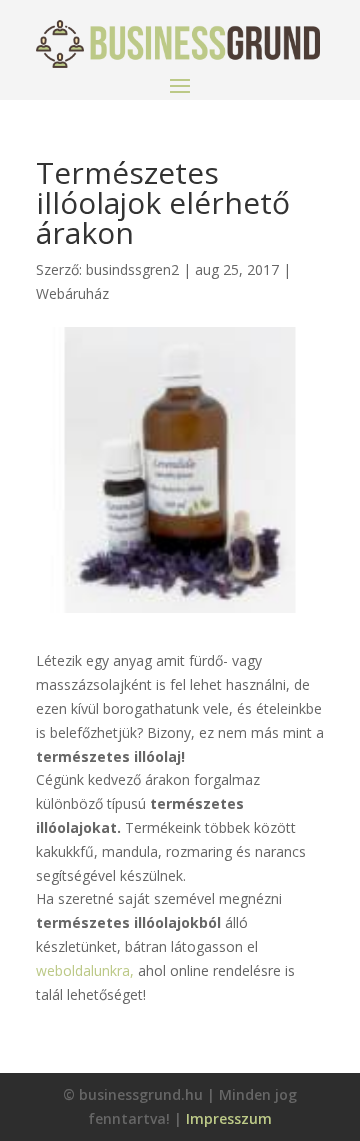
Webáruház (72, 293)
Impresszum (229, 1118)
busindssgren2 (132, 269)
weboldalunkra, (85, 970)
